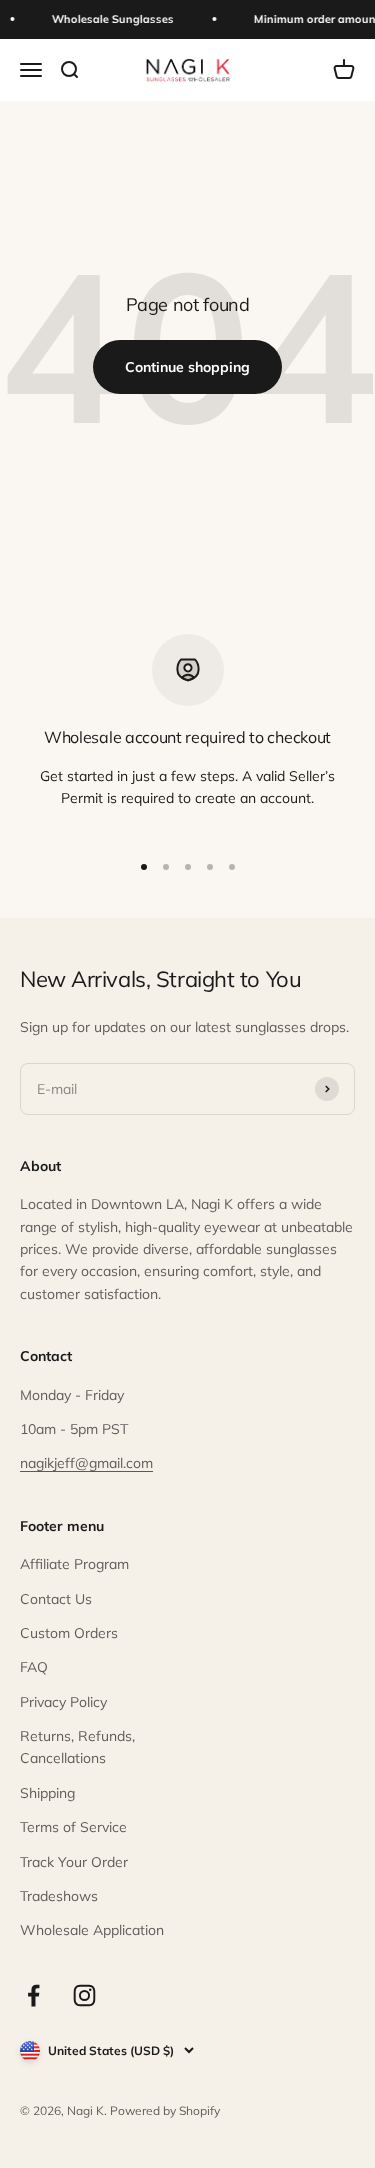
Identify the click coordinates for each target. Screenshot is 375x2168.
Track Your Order (74, 1862)
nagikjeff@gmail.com (86, 1463)
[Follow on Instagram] (84, 1995)
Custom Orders (69, 1633)
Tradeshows (59, 1896)
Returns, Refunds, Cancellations (77, 1747)
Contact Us (56, 1599)
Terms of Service (73, 1827)
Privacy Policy (63, 1702)
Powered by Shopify (165, 2110)
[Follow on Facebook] (33, 1995)
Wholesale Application (92, 1930)
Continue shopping (187, 367)
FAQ (34, 1667)
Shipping (47, 1793)
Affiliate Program (74, 1564)
